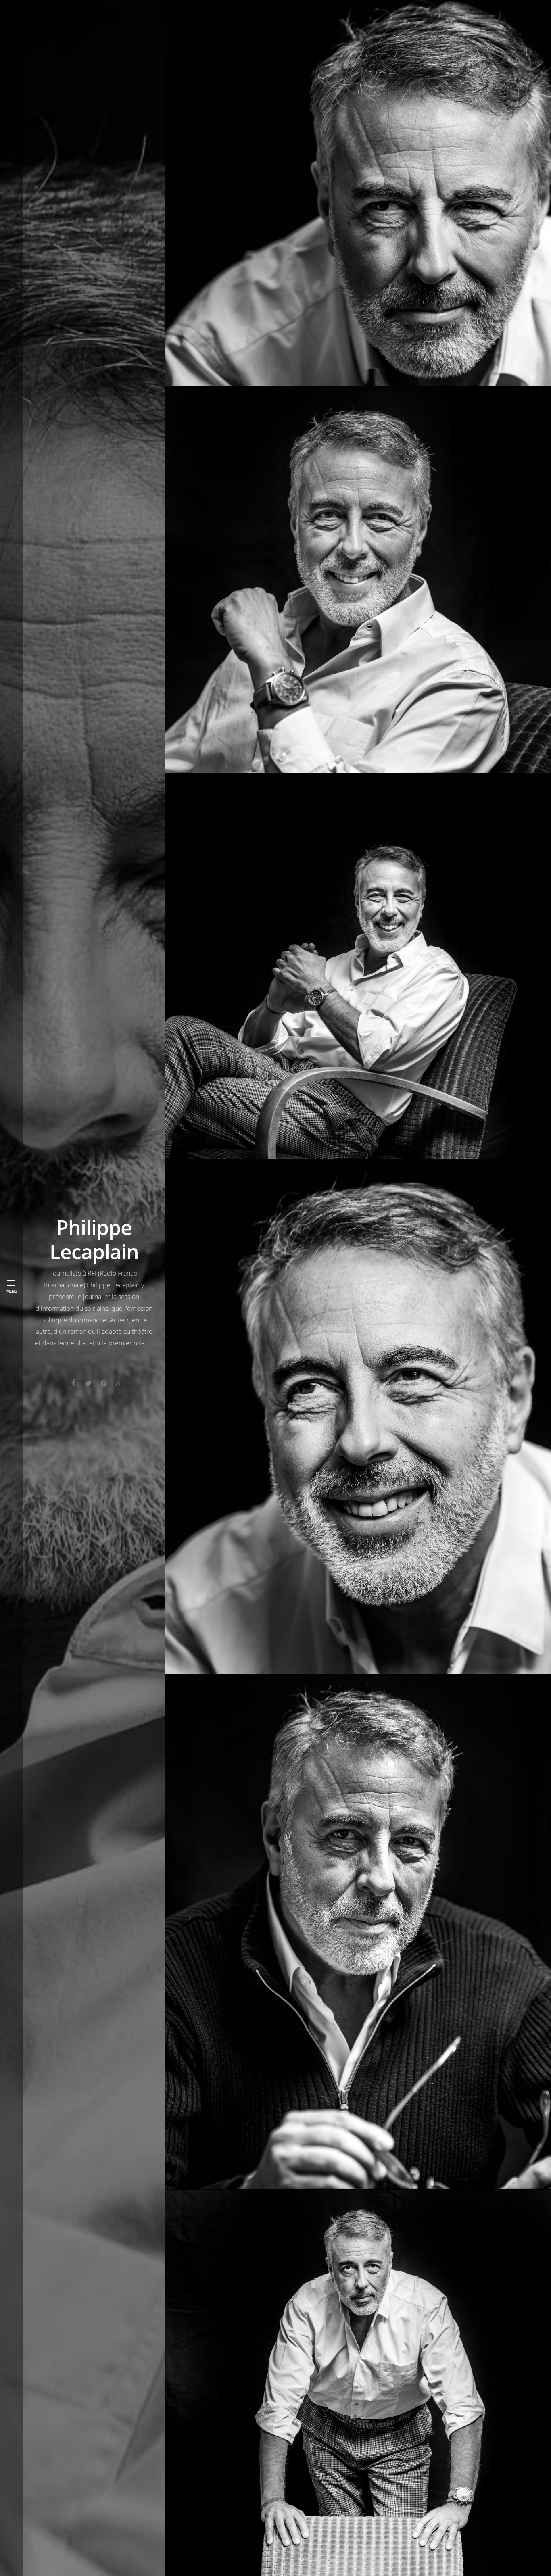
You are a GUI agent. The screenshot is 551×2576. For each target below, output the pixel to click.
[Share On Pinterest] (104, 1382)
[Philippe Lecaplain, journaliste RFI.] (358, 966)
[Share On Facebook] (73, 1382)
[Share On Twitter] (88, 1382)
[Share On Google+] (119, 1382)
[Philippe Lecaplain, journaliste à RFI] (358, 580)
